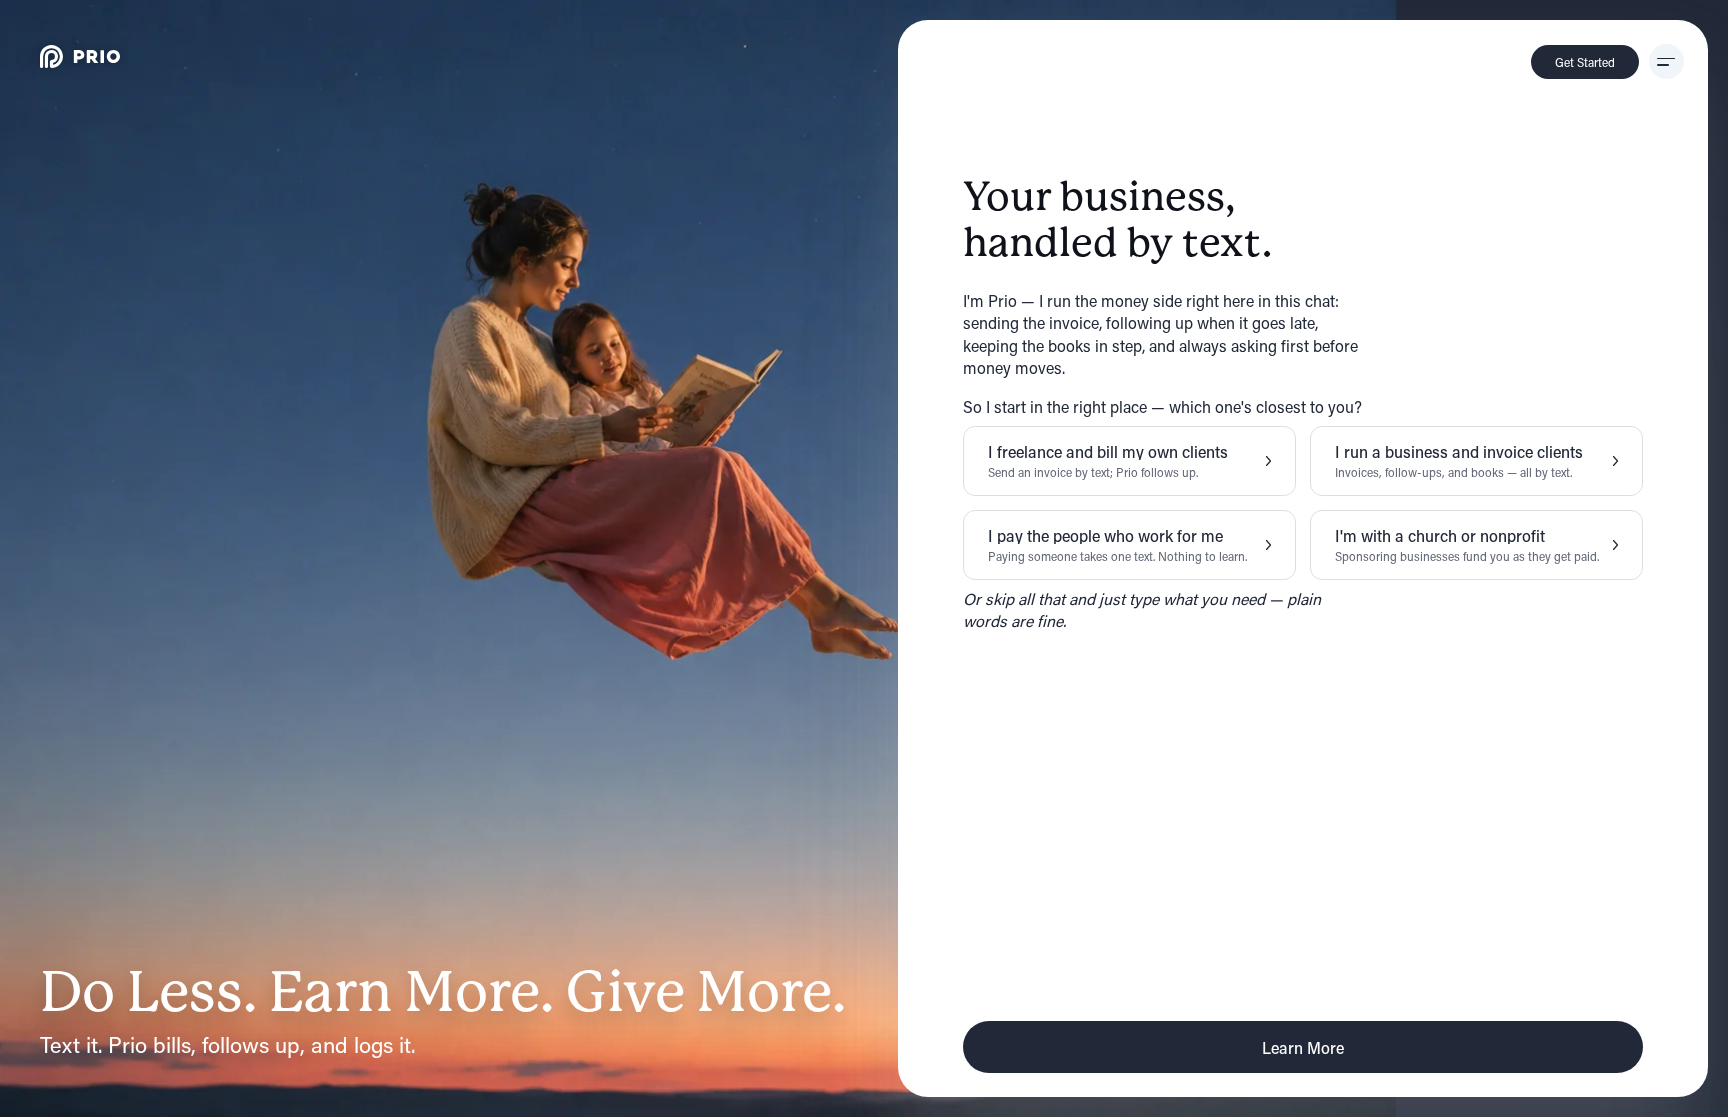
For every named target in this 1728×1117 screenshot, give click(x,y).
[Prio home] (80, 56)
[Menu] (1666, 61)
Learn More (1303, 1047)
